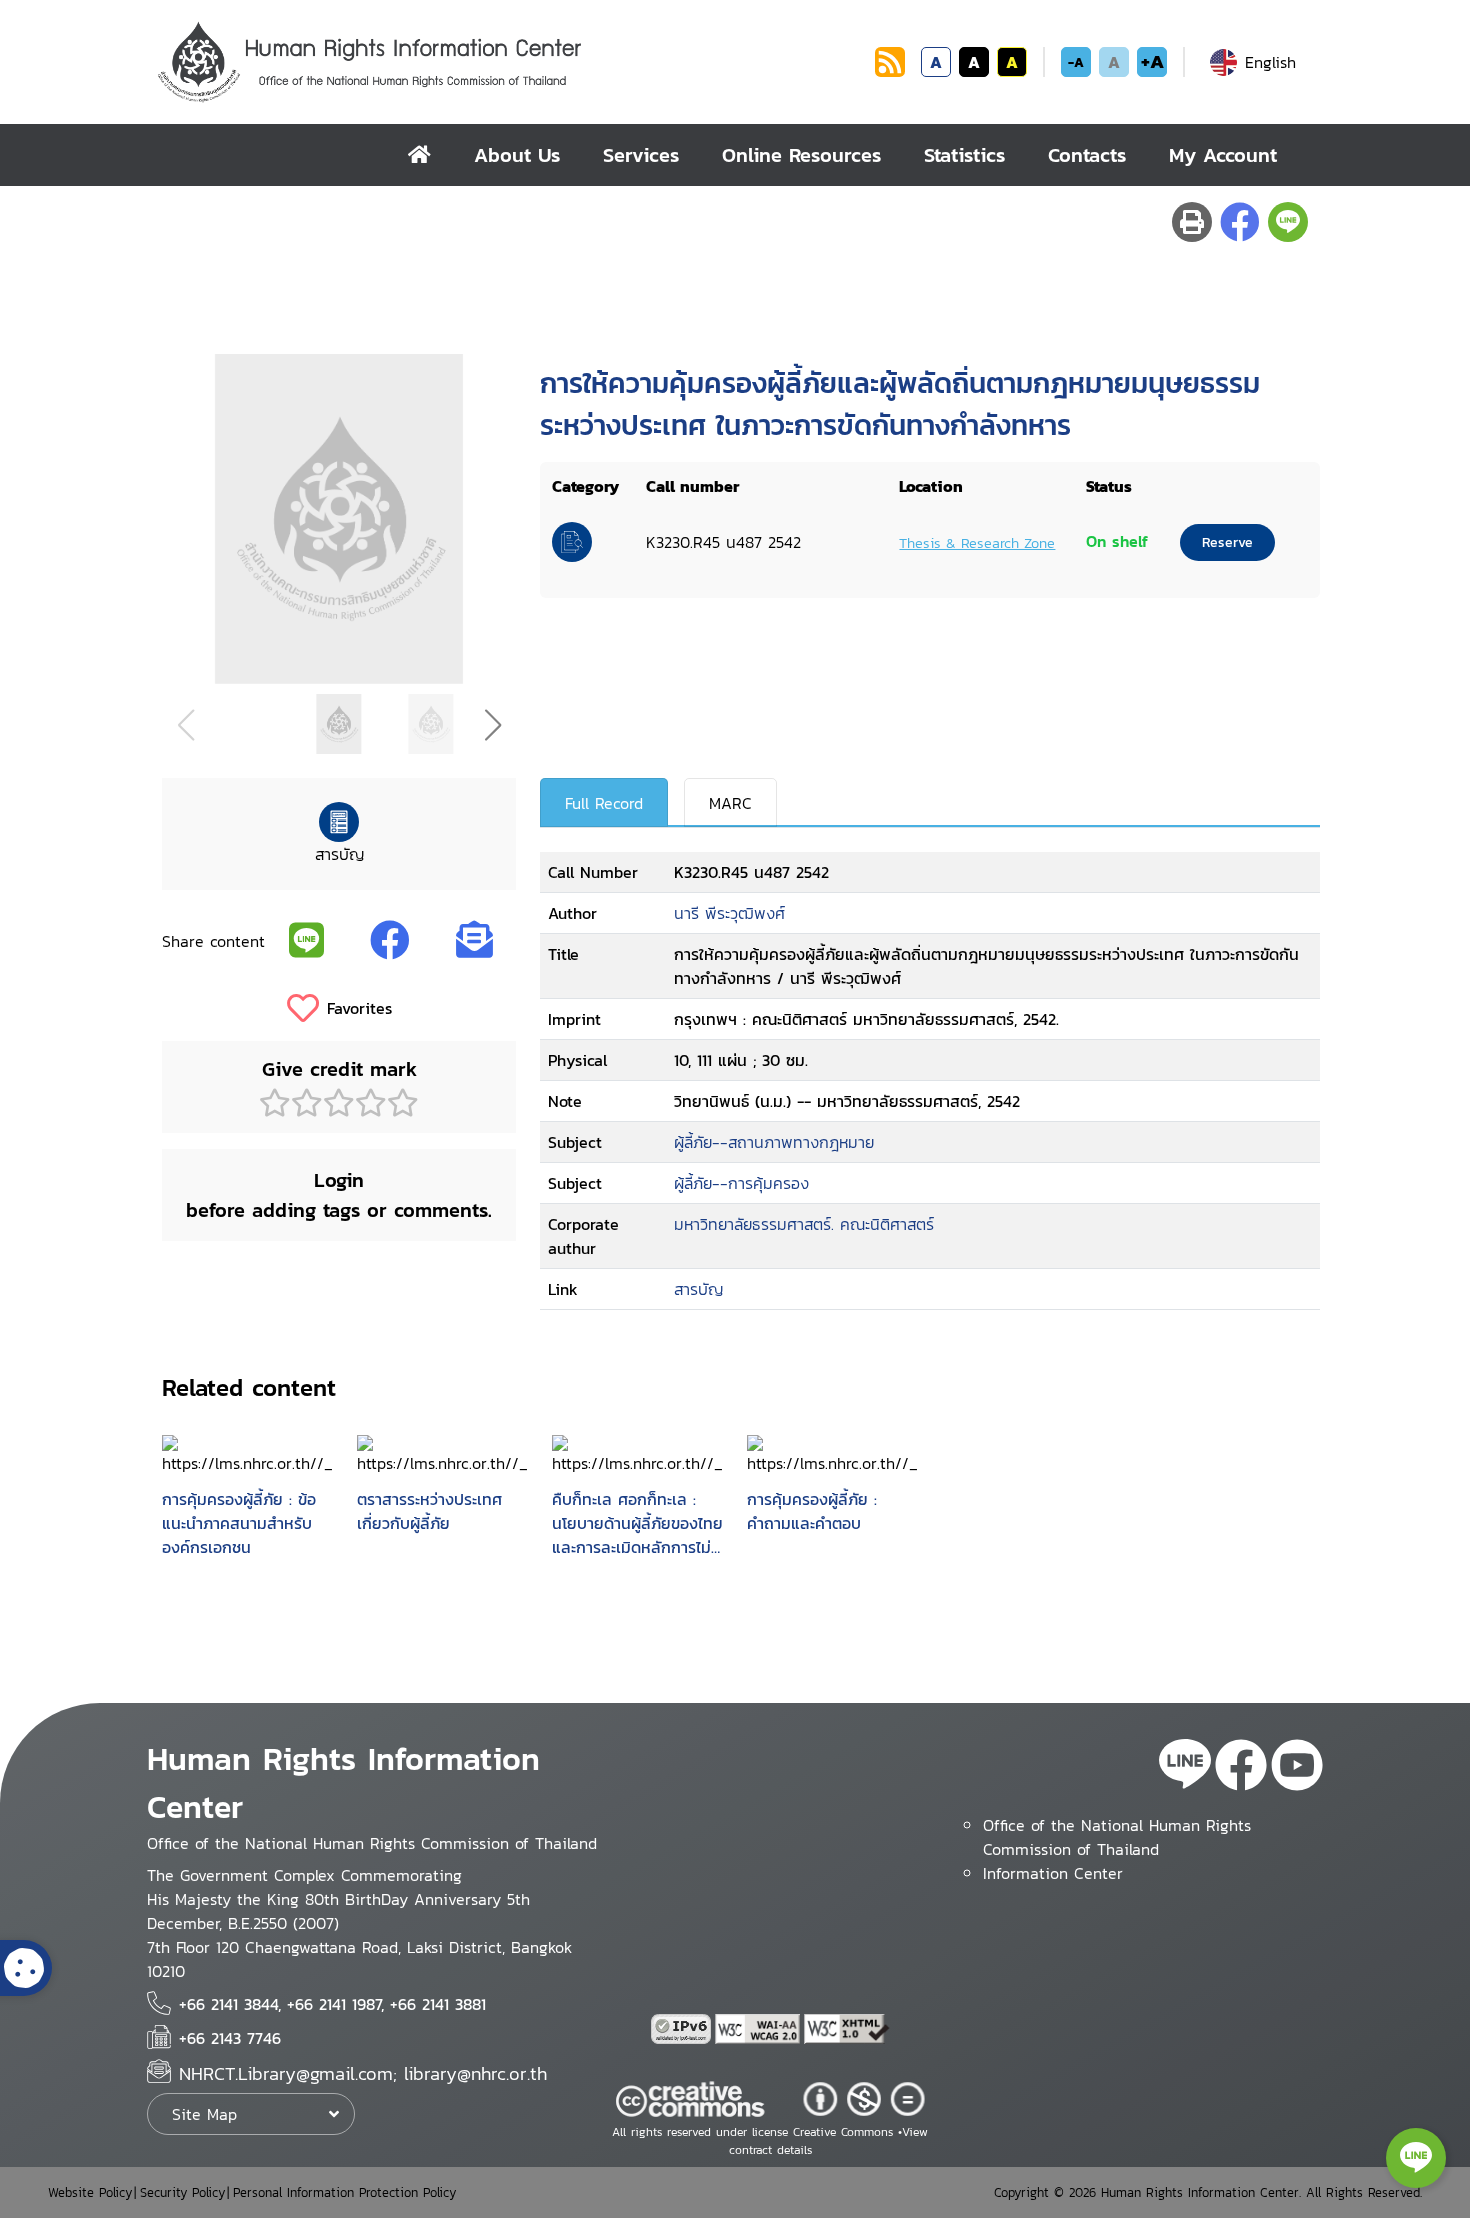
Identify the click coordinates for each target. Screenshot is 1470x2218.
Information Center (1053, 1873)
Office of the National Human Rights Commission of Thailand (1117, 1837)
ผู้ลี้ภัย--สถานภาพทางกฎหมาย (774, 1142)
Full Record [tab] (604, 803)
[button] (492, 725)
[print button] (1192, 222)
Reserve (1227, 542)
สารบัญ (698, 1289)
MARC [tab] (730, 803)
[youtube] (1297, 1768)
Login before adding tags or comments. (339, 1195)
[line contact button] (1416, 2158)
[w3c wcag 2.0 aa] (760, 2029)
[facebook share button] (1240, 222)
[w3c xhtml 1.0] (847, 2029)
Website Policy (90, 2192)
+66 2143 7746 (230, 2038)
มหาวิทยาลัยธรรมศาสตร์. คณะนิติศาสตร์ (804, 1224)
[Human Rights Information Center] (512, 62)
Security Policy (182, 2192)
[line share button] (1288, 222)
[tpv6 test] (683, 2029)
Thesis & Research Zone (977, 543)
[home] (419, 155)
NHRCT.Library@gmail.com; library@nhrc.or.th (363, 2073)
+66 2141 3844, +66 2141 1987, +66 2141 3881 (332, 2004)
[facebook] (1241, 1768)
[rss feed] (890, 71)
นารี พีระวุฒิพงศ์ (729, 913)
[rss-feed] (1185, 1768)
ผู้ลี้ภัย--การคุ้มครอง (741, 1183)
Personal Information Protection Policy (344, 2192)
